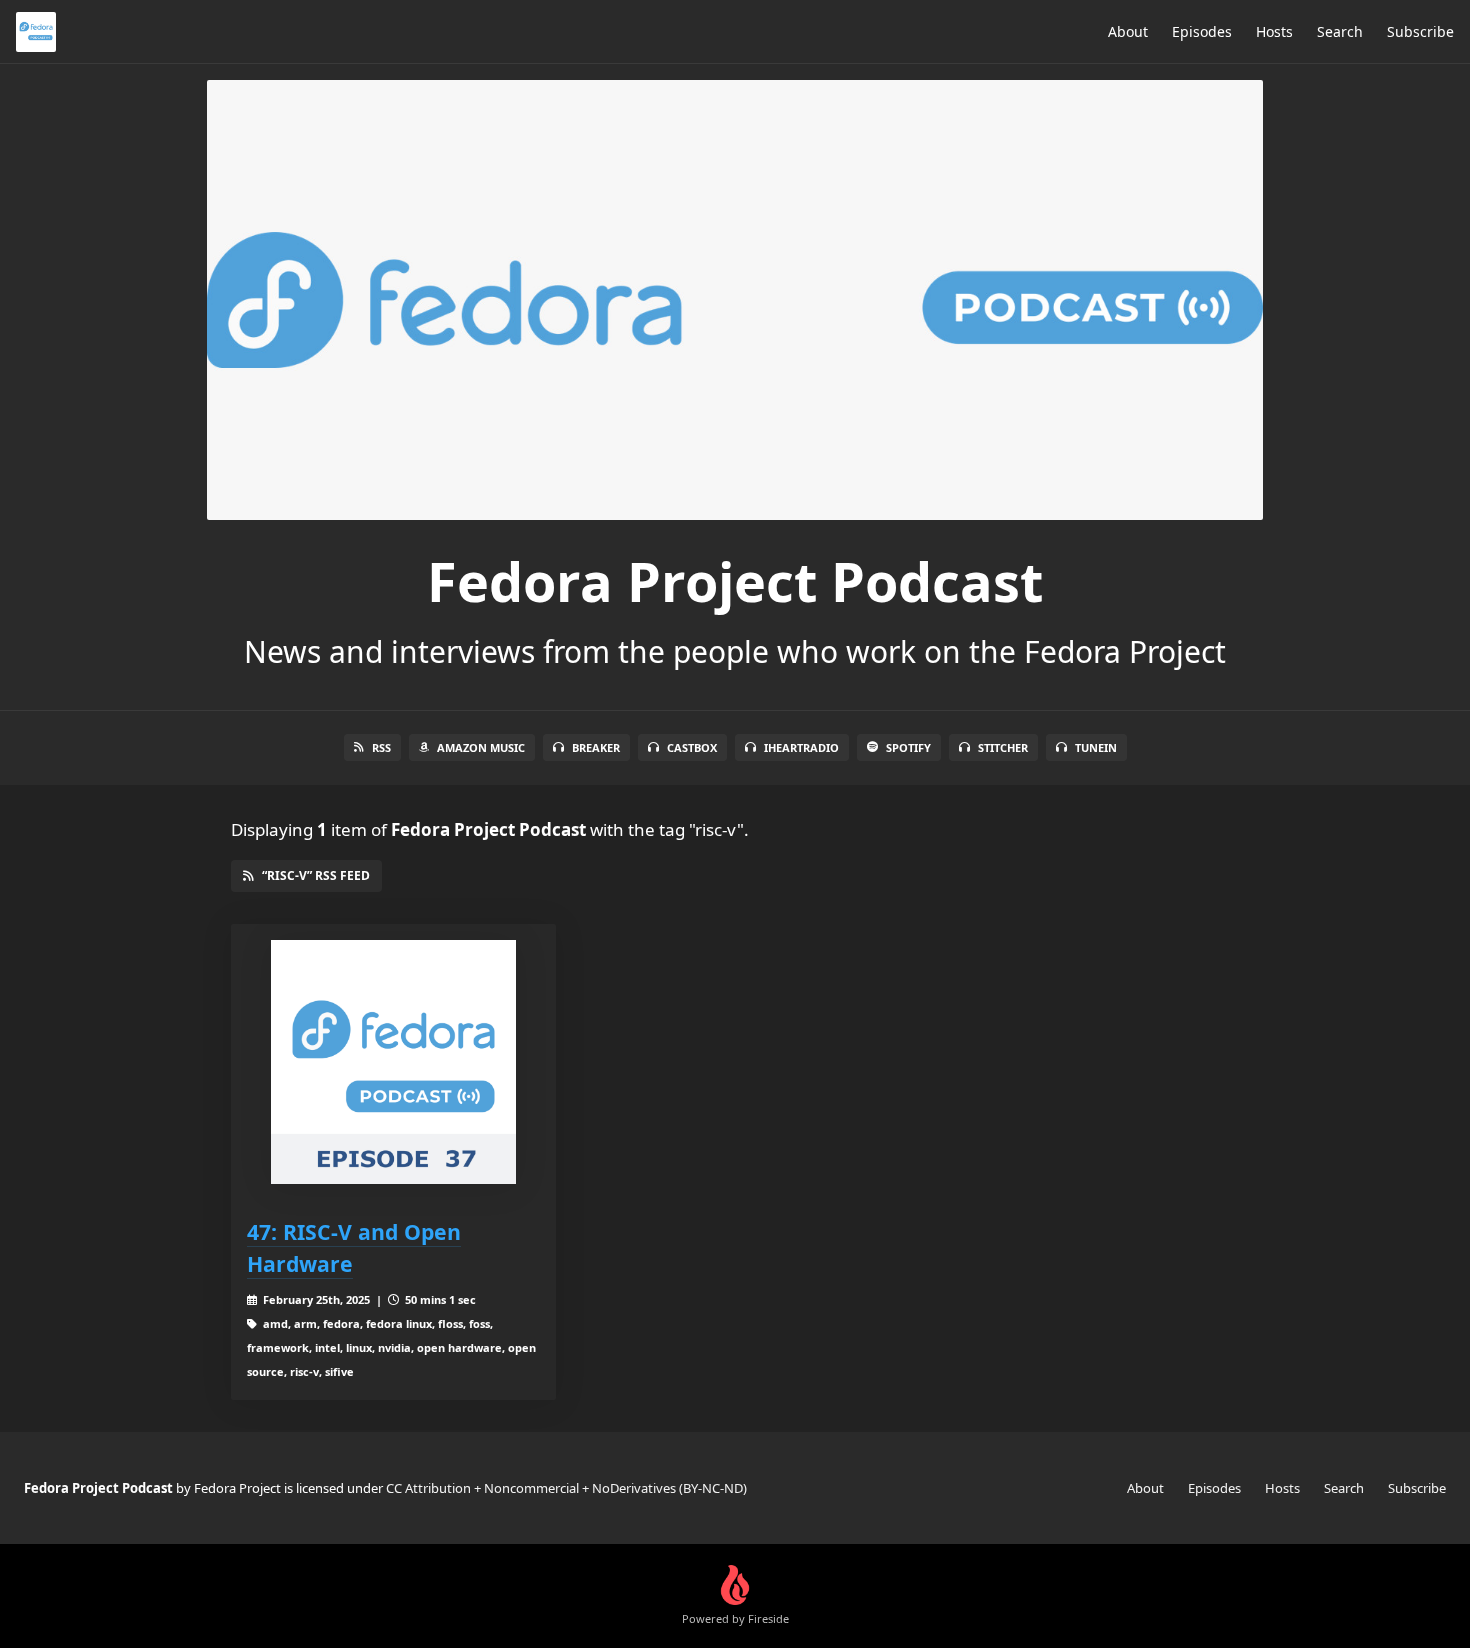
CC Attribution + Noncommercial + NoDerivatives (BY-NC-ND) (566, 1488)
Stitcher (1003, 747)
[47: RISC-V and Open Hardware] (393, 1062)
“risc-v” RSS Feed (316, 875)
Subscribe (1420, 31)
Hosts (1274, 31)
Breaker (596, 747)
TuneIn (1096, 747)
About (1128, 31)
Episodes (1202, 31)
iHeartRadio (801, 747)
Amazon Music (481, 747)
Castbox (692, 747)
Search (1340, 31)
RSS (381, 747)
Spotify (908, 747)
